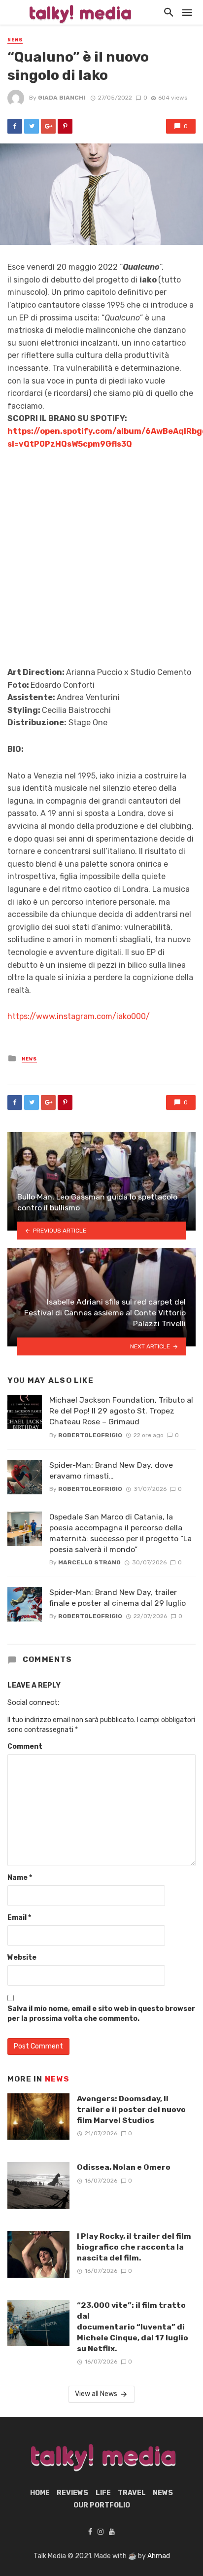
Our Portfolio (102, 2505)
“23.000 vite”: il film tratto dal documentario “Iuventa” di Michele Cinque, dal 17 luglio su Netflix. (133, 2327)
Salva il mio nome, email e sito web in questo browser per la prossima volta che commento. (101, 2014)
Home (40, 2493)
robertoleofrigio (90, 1435)
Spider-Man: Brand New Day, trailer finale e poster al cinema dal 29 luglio (118, 1598)
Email (19, 1918)
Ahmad (159, 2556)
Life (103, 2493)
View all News (96, 2394)
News (15, 40)
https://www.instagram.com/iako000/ (79, 1016)
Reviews (72, 2493)
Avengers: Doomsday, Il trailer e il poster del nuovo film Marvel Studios (131, 2109)
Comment (25, 1747)
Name (20, 1878)
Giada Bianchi (62, 98)
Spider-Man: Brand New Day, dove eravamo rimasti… (111, 1470)
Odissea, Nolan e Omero (124, 2167)
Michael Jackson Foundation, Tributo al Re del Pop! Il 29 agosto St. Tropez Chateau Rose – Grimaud (121, 1411)
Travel (132, 2493)
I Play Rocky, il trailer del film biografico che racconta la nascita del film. (134, 2247)
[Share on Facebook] (15, 126)
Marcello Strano (89, 1562)
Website (22, 1958)
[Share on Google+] (48, 126)
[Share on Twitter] (32, 126)
